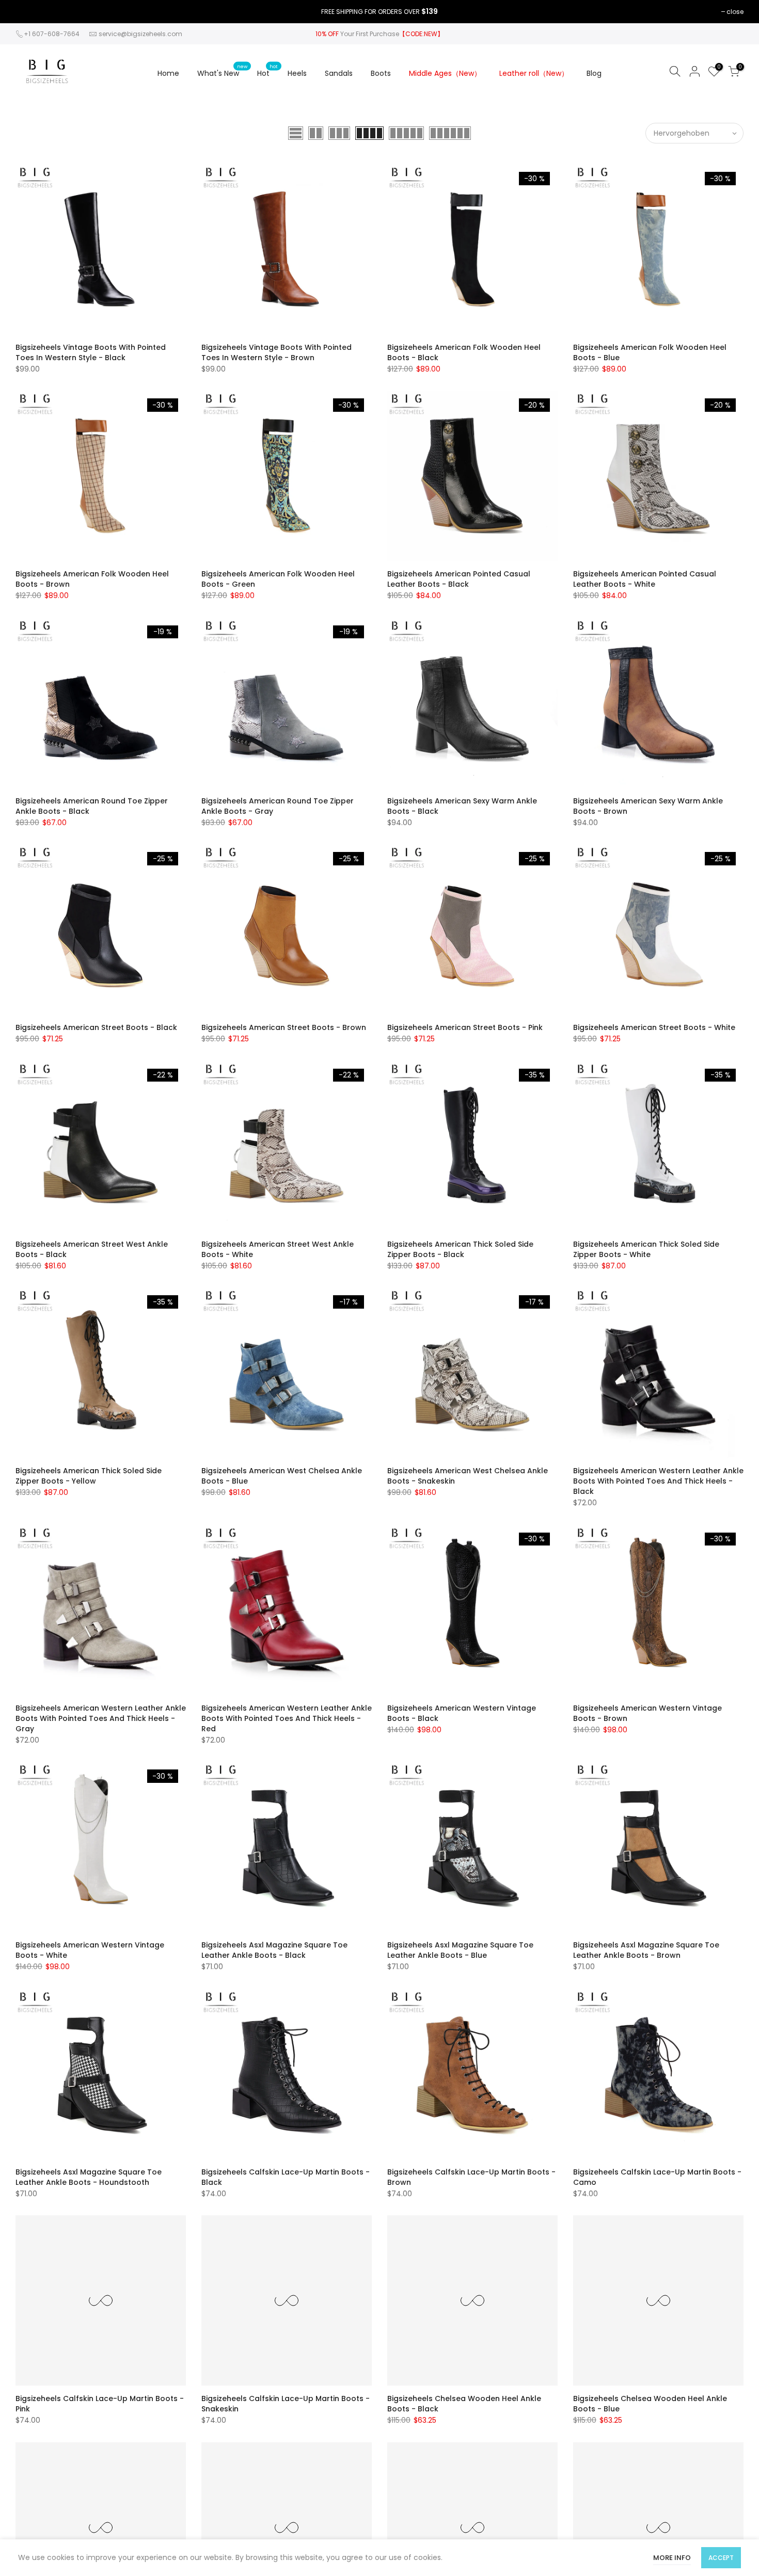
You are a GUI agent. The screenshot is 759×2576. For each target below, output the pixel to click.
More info (672, 2558)
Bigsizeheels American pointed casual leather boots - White (645, 579)
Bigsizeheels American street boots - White (654, 1027)
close (735, 12)
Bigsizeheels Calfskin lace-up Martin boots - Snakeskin (286, 2404)
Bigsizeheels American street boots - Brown (284, 1027)
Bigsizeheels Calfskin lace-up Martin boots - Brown (471, 2177)
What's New (222, 71)
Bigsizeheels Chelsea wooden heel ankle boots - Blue (650, 2404)
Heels (297, 73)
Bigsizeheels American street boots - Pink (465, 1027)
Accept (721, 2558)
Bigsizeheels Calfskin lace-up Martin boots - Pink (100, 2404)
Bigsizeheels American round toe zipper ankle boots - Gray (278, 806)
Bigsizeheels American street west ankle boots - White (278, 1249)
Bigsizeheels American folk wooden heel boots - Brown (92, 579)
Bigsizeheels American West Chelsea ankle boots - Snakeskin (468, 1476)
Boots (381, 73)
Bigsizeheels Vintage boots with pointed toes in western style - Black (91, 352)
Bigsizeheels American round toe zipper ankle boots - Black (92, 806)
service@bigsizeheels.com (140, 34)
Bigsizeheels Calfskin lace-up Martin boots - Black (286, 2177)
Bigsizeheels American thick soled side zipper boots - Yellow (89, 1476)
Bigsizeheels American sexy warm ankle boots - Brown (648, 806)
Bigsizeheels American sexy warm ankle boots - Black (462, 806)
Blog (594, 73)
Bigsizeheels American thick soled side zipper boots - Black (460, 1249)
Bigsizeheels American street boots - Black (96, 1027)
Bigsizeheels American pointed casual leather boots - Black (459, 579)
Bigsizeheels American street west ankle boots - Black (92, 1249)
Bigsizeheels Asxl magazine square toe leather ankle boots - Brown (646, 1950)
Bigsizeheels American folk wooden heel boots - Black (464, 352)
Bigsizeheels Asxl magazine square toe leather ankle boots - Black (274, 1950)
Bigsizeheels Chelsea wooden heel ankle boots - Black (464, 2404)
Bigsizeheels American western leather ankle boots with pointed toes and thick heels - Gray (101, 1718)
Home (168, 73)
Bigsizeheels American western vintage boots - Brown (647, 1713)
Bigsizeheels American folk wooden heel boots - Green (278, 579)
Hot (267, 71)
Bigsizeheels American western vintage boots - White (90, 1950)
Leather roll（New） (534, 73)
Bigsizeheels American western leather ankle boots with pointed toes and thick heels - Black (658, 1481)
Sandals (339, 73)
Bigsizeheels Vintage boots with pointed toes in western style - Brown (276, 352)
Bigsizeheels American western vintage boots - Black (462, 1713)
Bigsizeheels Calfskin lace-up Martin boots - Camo (657, 2177)
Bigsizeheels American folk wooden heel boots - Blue (650, 352)
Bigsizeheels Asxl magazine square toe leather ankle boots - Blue (460, 1950)
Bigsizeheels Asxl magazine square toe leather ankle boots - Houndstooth (89, 2177)
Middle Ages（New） (445, 73)
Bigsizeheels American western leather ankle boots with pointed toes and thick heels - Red (287, 1718)
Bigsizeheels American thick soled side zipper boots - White (646, 1249)
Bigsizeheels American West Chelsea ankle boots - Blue (282, 1476)
